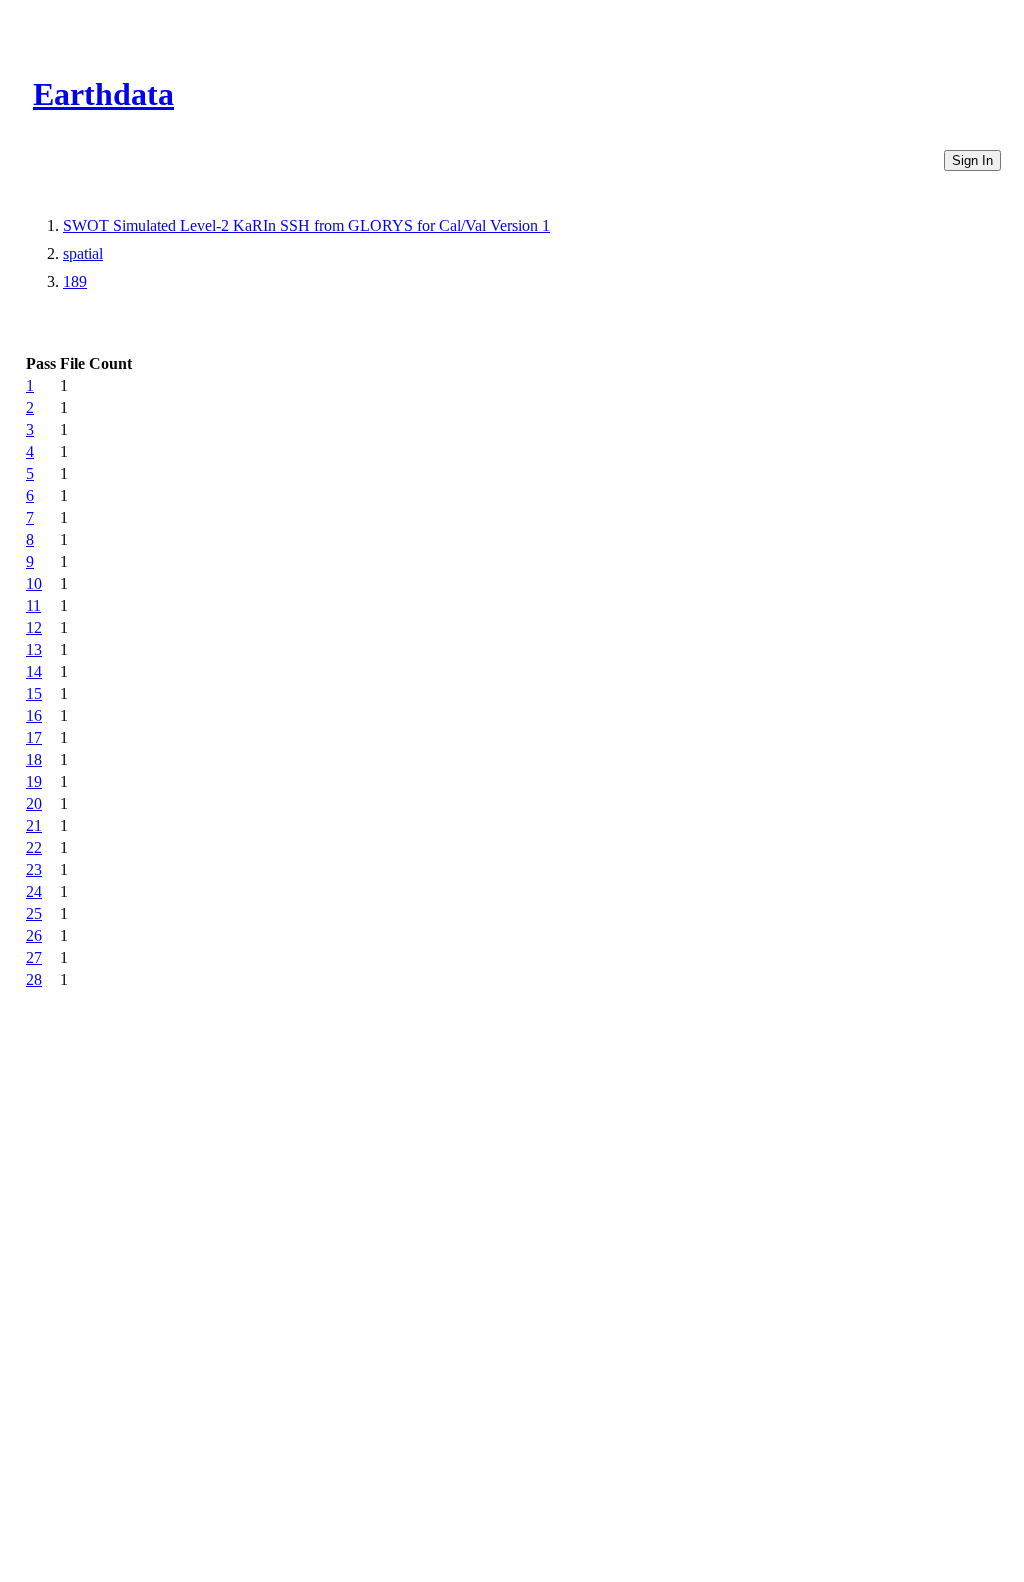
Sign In (972, 160)
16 (34, 715)
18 (34, 759)
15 (34, 693)
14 (34, 671)
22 (34, 847)
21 (34, 825)
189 (75, 281)
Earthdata (103, 94)
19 (34, 781)
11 (33, 605)
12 (34, 627)
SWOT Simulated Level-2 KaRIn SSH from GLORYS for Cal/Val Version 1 (306, 225)
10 (34, 583)
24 (34, 891)
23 (34, 869)
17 (34, 737)
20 (34, 803)
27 (34, 957)
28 (34, 979)
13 (34, 649)
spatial (83, 253)
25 (34, 913)
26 (34, 935)
